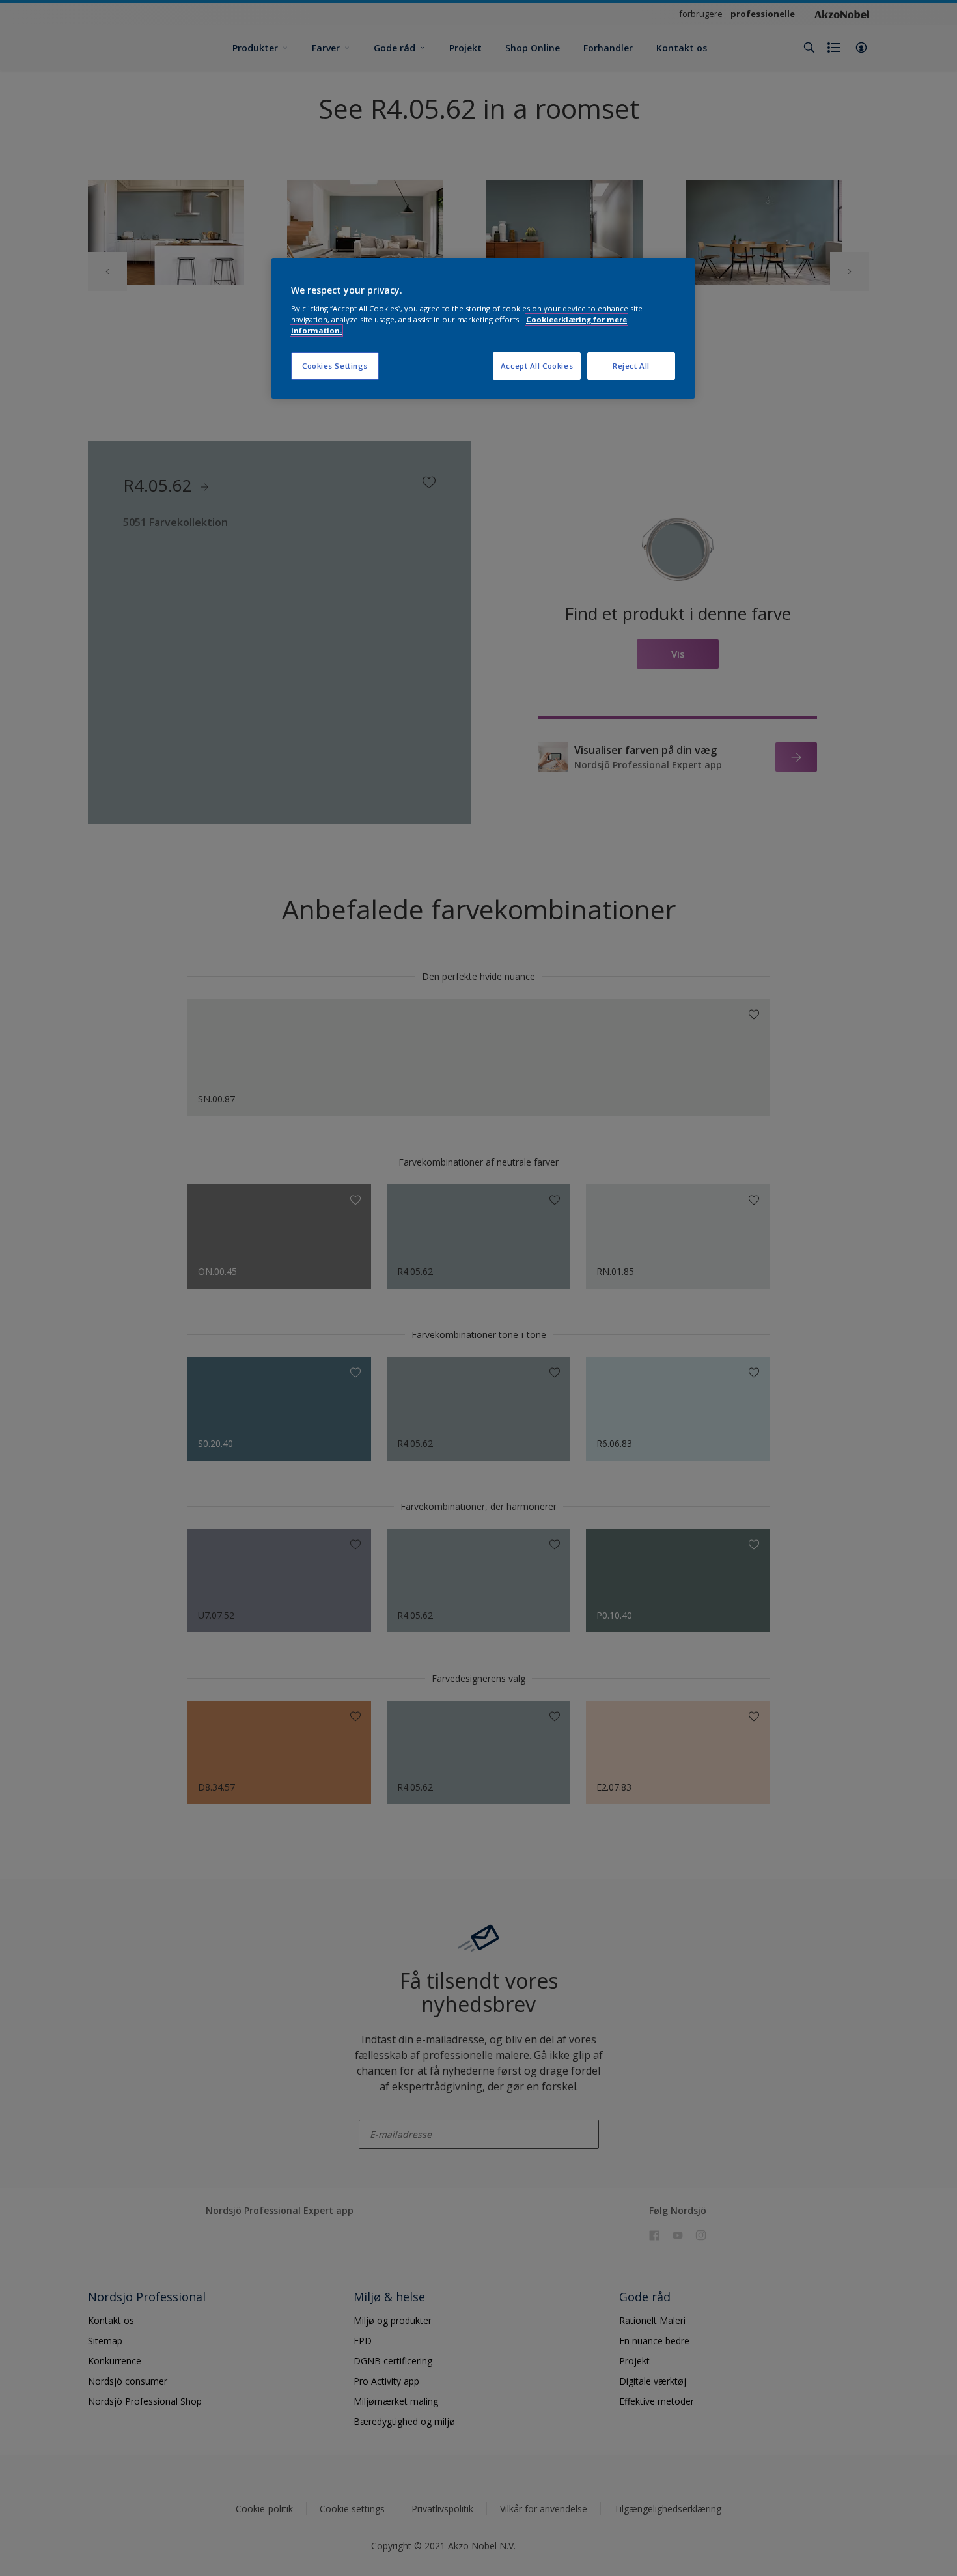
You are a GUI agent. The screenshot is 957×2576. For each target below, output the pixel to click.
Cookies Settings (335, 366)
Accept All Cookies (537, 366)
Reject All (631, 366)
